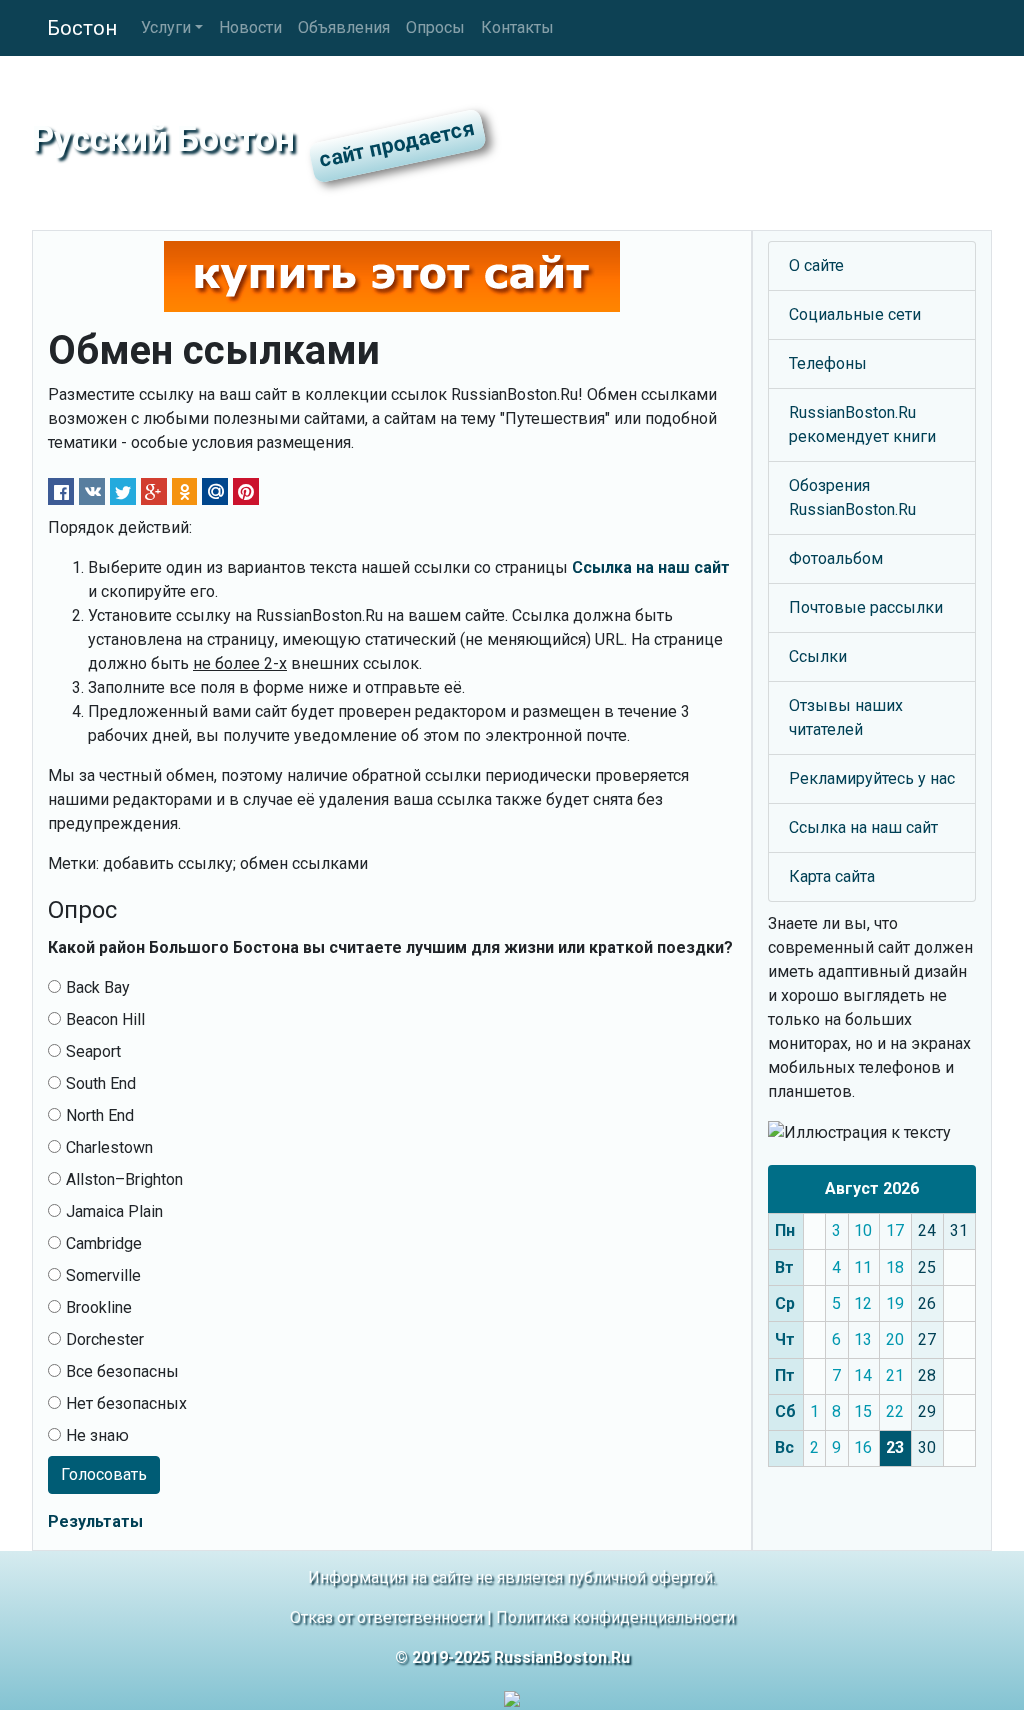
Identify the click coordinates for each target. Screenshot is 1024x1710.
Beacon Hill (105, 1019)
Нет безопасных (126, 1403)
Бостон (82, 28)
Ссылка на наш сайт (863, 827)
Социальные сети (855, 314)
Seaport (93, 1051)
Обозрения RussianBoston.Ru (852, 497)
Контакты (517, 27)
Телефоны (828, 363)
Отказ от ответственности (386, 1617)
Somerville (103, 1275)
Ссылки (818, 656)
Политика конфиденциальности (615, 1617)
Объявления (344, 27)
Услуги (166, 27)
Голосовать (104, 1474)
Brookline (99, 1307)
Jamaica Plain (114, 1211)
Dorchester (105, 1339)
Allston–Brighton (124, 1179)
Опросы (435, 27)
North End (100, 1115)
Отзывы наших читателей (846, 717)
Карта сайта (832, 876)
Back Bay (98, 987)
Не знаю (97, 1435)
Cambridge (104, 1243)
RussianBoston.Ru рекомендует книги (862, 424)
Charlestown (109, 1147)
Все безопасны (122, 1371)
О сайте (816, 265)
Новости (250, 27)
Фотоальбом (836, 558)
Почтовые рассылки (866, 607)
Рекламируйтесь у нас (872, 778)
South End (101, 1083)
